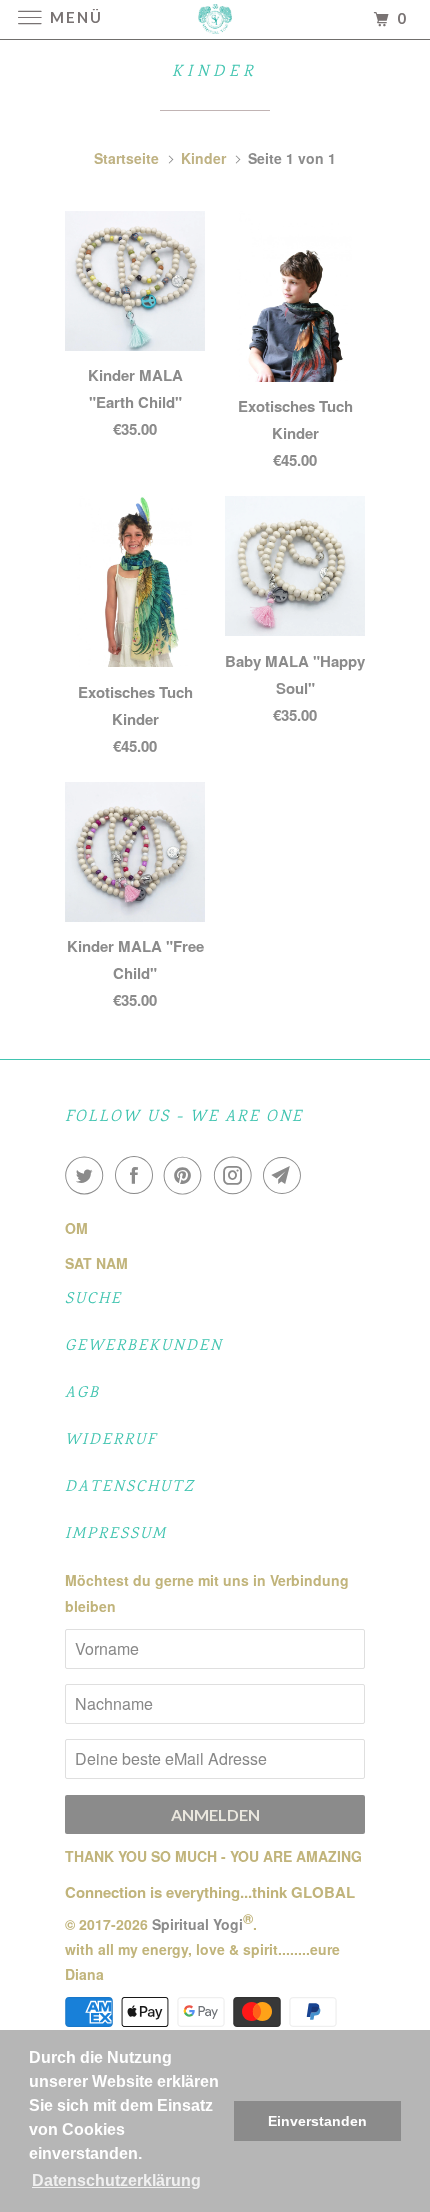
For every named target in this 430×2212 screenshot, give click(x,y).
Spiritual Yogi (197, 1924)
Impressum (116, 1534)
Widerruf (111, 1440)
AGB (82, 1393)
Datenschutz (130, 1487)
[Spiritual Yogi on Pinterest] (187, 1175)
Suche (93, 1299)
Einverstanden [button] (317, 2121)
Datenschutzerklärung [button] (116, 2180)
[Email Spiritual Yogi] (286, 1175)
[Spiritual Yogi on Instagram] (237, 1175)
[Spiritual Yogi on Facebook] (138, 1175)
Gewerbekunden (144, 1346)
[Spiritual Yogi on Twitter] (88, 1175)
